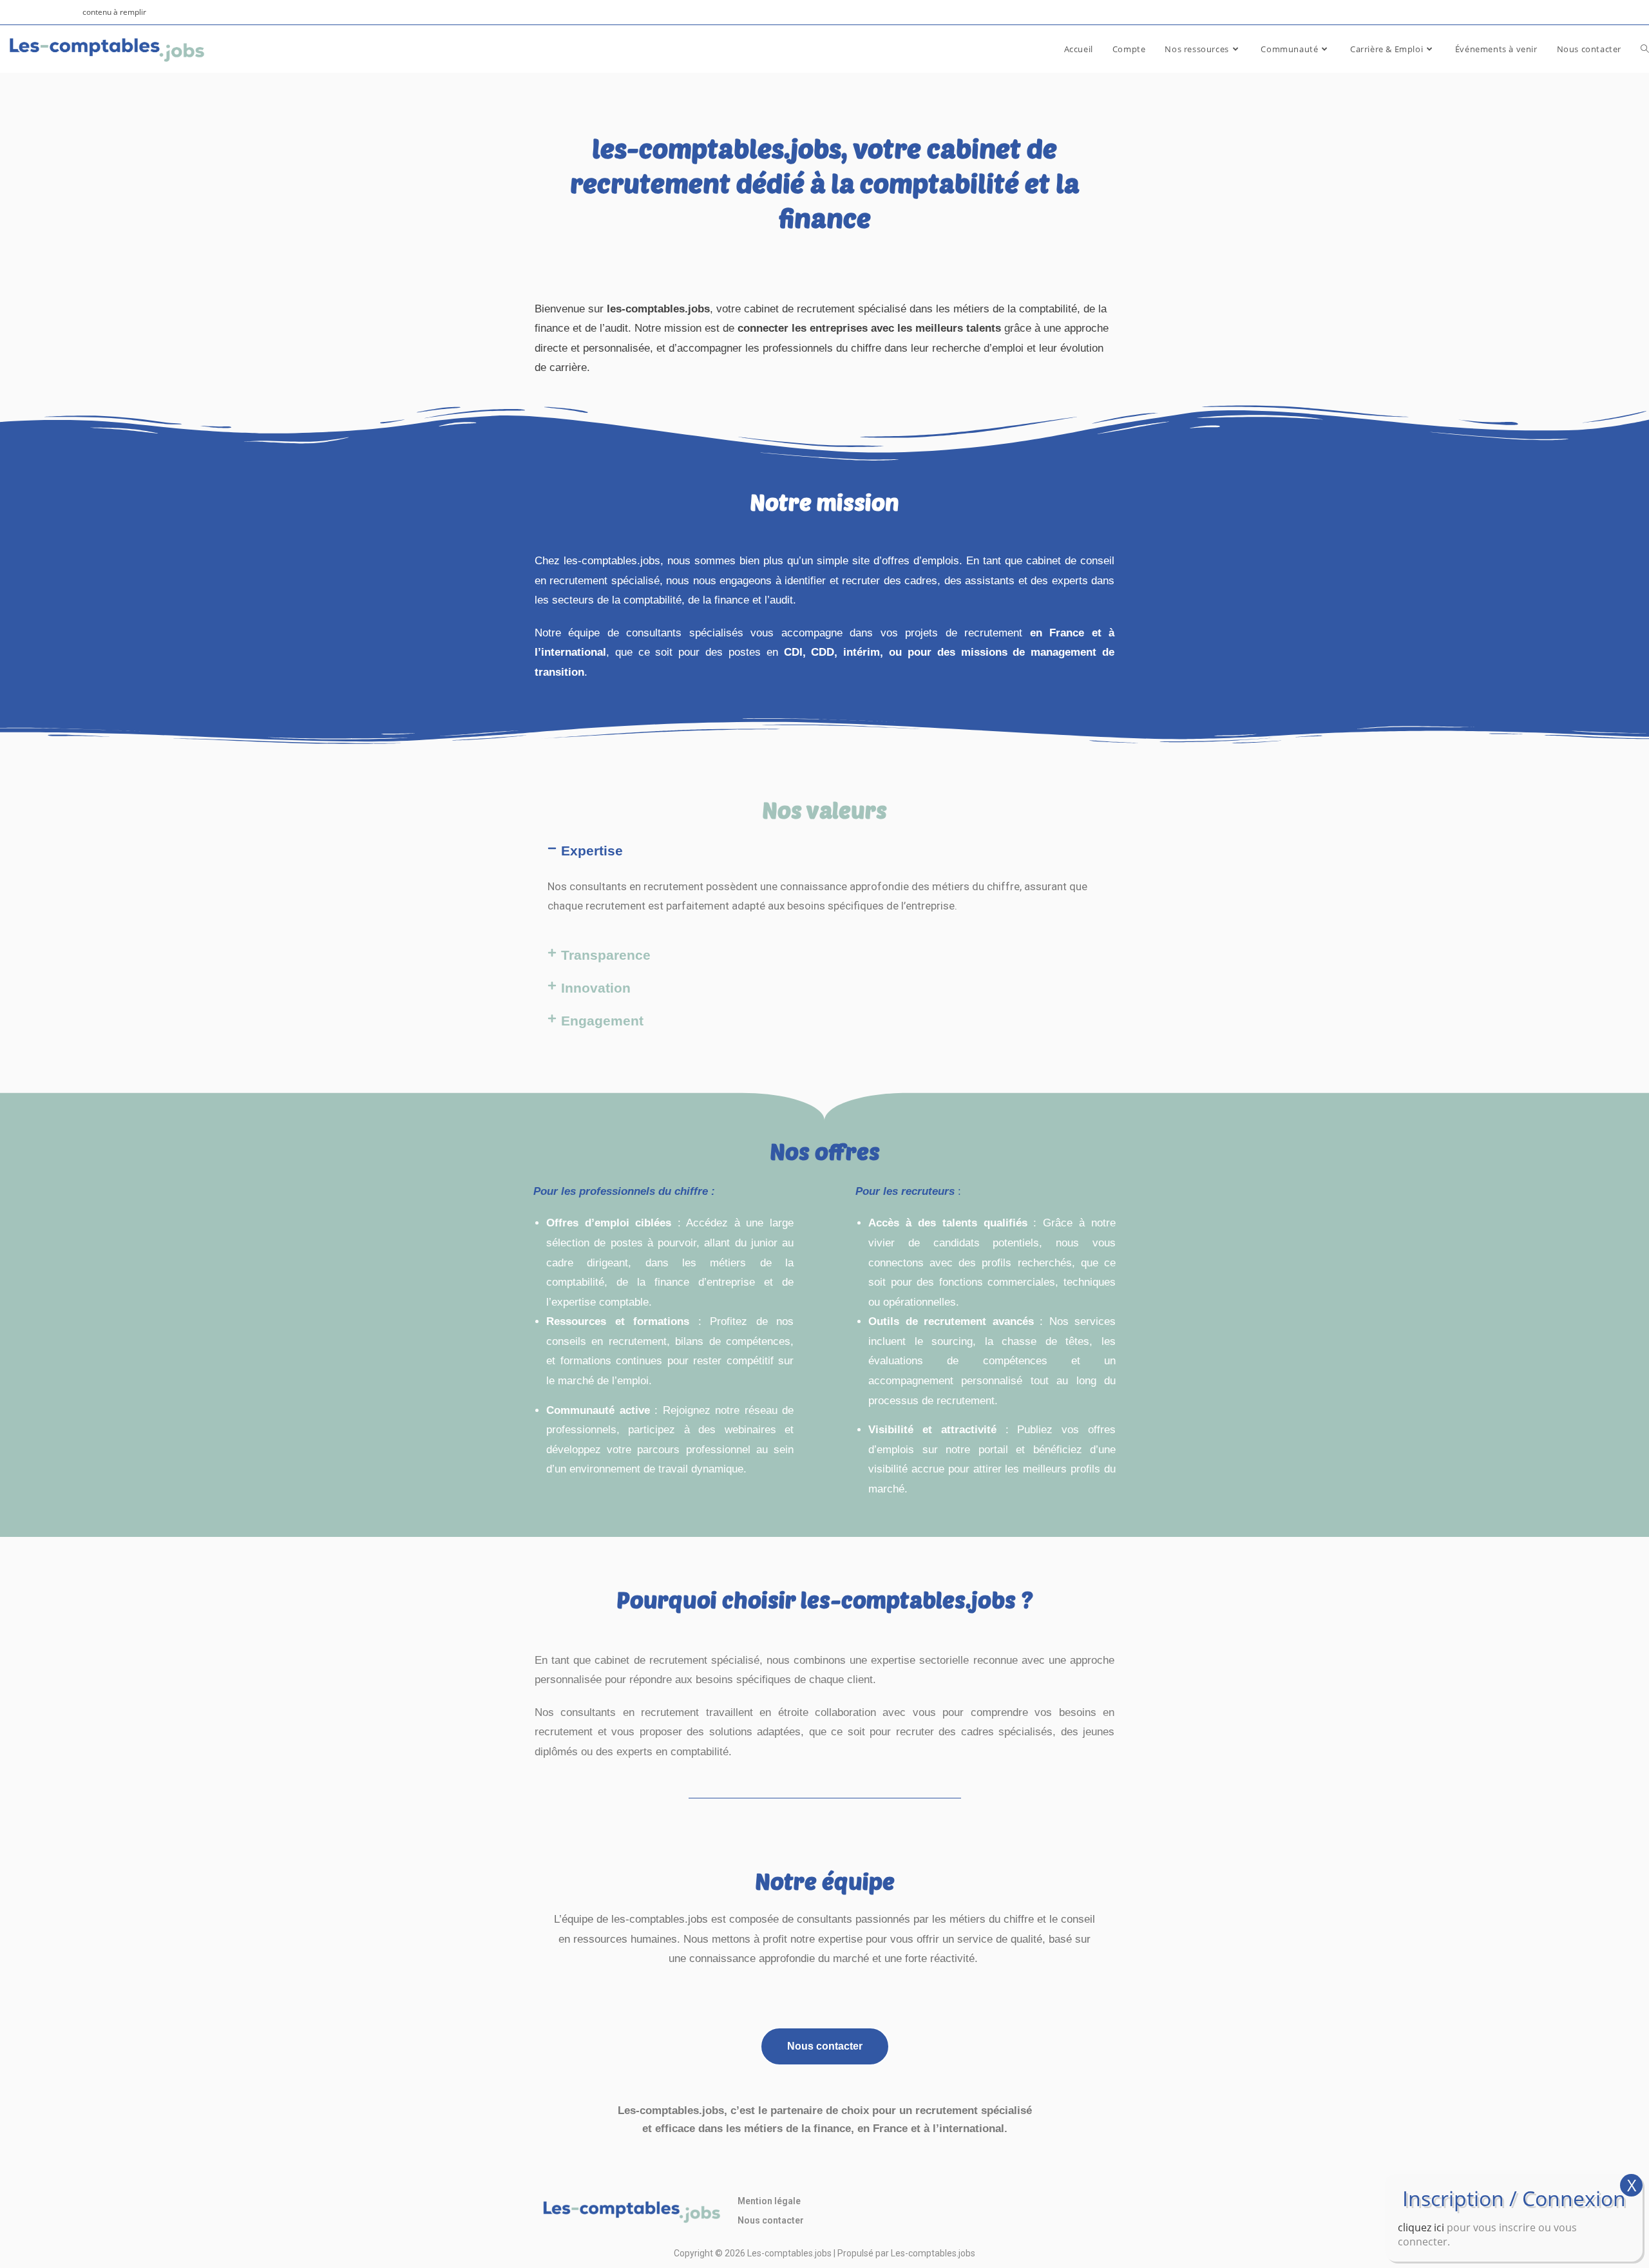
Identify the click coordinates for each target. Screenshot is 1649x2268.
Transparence (606, 955)
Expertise (592, 851)
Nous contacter (771, 2220)
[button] (824, 851)
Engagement (602, 1021)
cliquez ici (1421, 2227)
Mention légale (769, 2201)
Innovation (596, 988)
